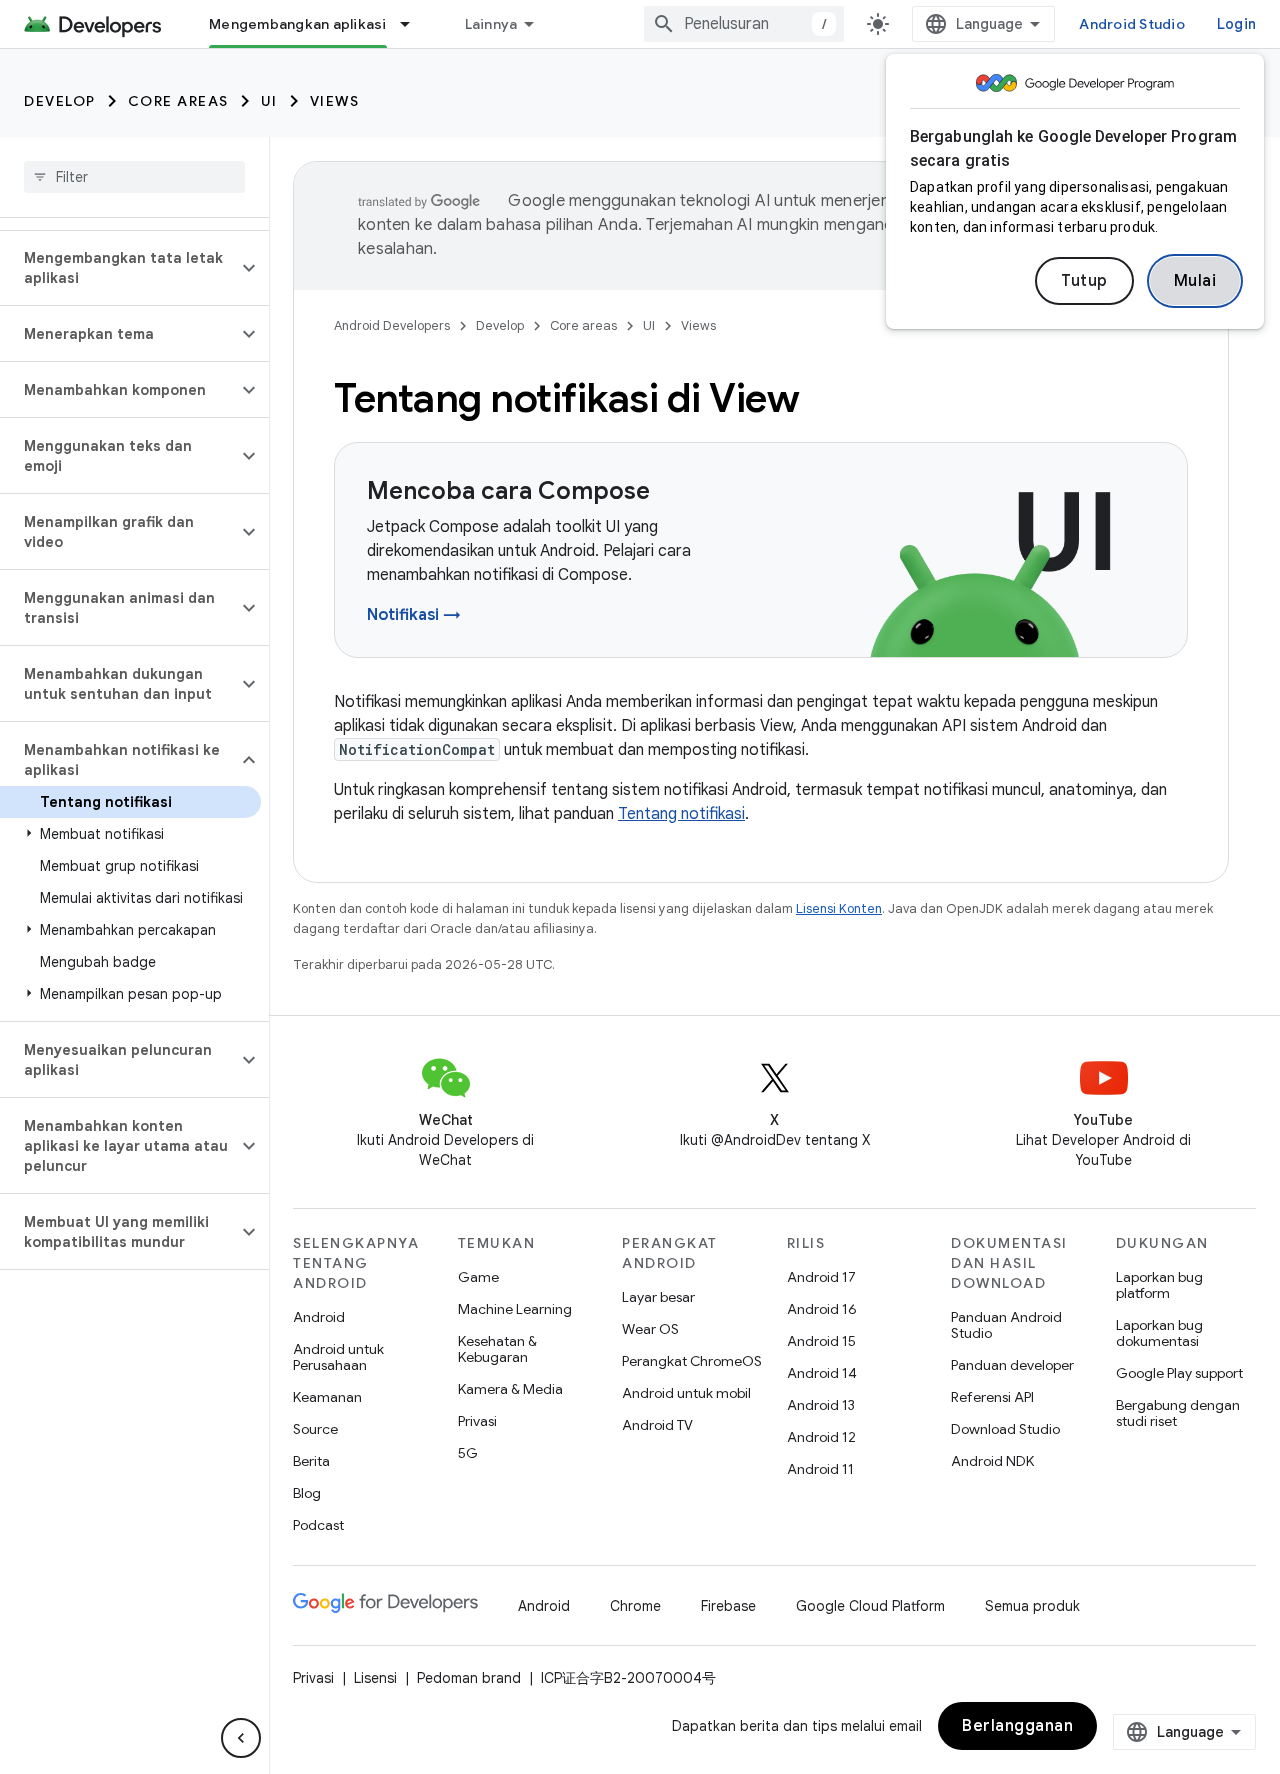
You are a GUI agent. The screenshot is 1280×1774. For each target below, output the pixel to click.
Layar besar (658, 1297)
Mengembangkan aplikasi (298, 24)
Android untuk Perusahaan (338, 1357)
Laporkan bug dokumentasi (1159, 1333)
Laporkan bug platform (1159, 1285)
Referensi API (992, 1397)
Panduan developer (1012, 1365)
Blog (307, 1493)
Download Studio (1005, 1429)
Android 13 (821, 1405)
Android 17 (821, 1277)
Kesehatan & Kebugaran (497, 1349)
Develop (60, 101)
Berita (311, 1461)
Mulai (1195, 281)
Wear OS (650, 1329)
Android (319, 1317)
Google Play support (1179, 1373)
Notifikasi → (414, 615)
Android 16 (822, 1309)
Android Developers (392, 325)
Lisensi (375, 1678)
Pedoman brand (469, 1678)
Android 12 (821, 1437)
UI (269, 101)
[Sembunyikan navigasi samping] (241, 1738)
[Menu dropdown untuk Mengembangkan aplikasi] (414, 24)
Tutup (1084, 281)
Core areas (178, 101)
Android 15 (821, 1341)
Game (478, 1277)
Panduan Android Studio (1006, 1325)
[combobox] (744, 24)
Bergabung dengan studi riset (1178, 1413)
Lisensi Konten (839, 908)
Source (315, 1429)
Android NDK (992, 1461)
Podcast (318, 1525)
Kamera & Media (510, 1389)
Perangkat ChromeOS (692, 1361)
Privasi (477, 1421)
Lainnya (491, 24)
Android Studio (1132, 24)
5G (468, 1453)
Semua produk (1032, 1606)
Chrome (635, 1606)
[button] (118, 268)
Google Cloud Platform (870, 1606)
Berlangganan (1017, 1726)
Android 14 (822, 1373)
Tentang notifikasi (681, 814)
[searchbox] (134, 177)
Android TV (657, 1425)
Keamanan (327, 1397)
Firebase (728, 1606)
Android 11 (820, 1469)
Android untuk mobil (686, 1393)
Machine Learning (515, 1309)
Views (335, 101)
